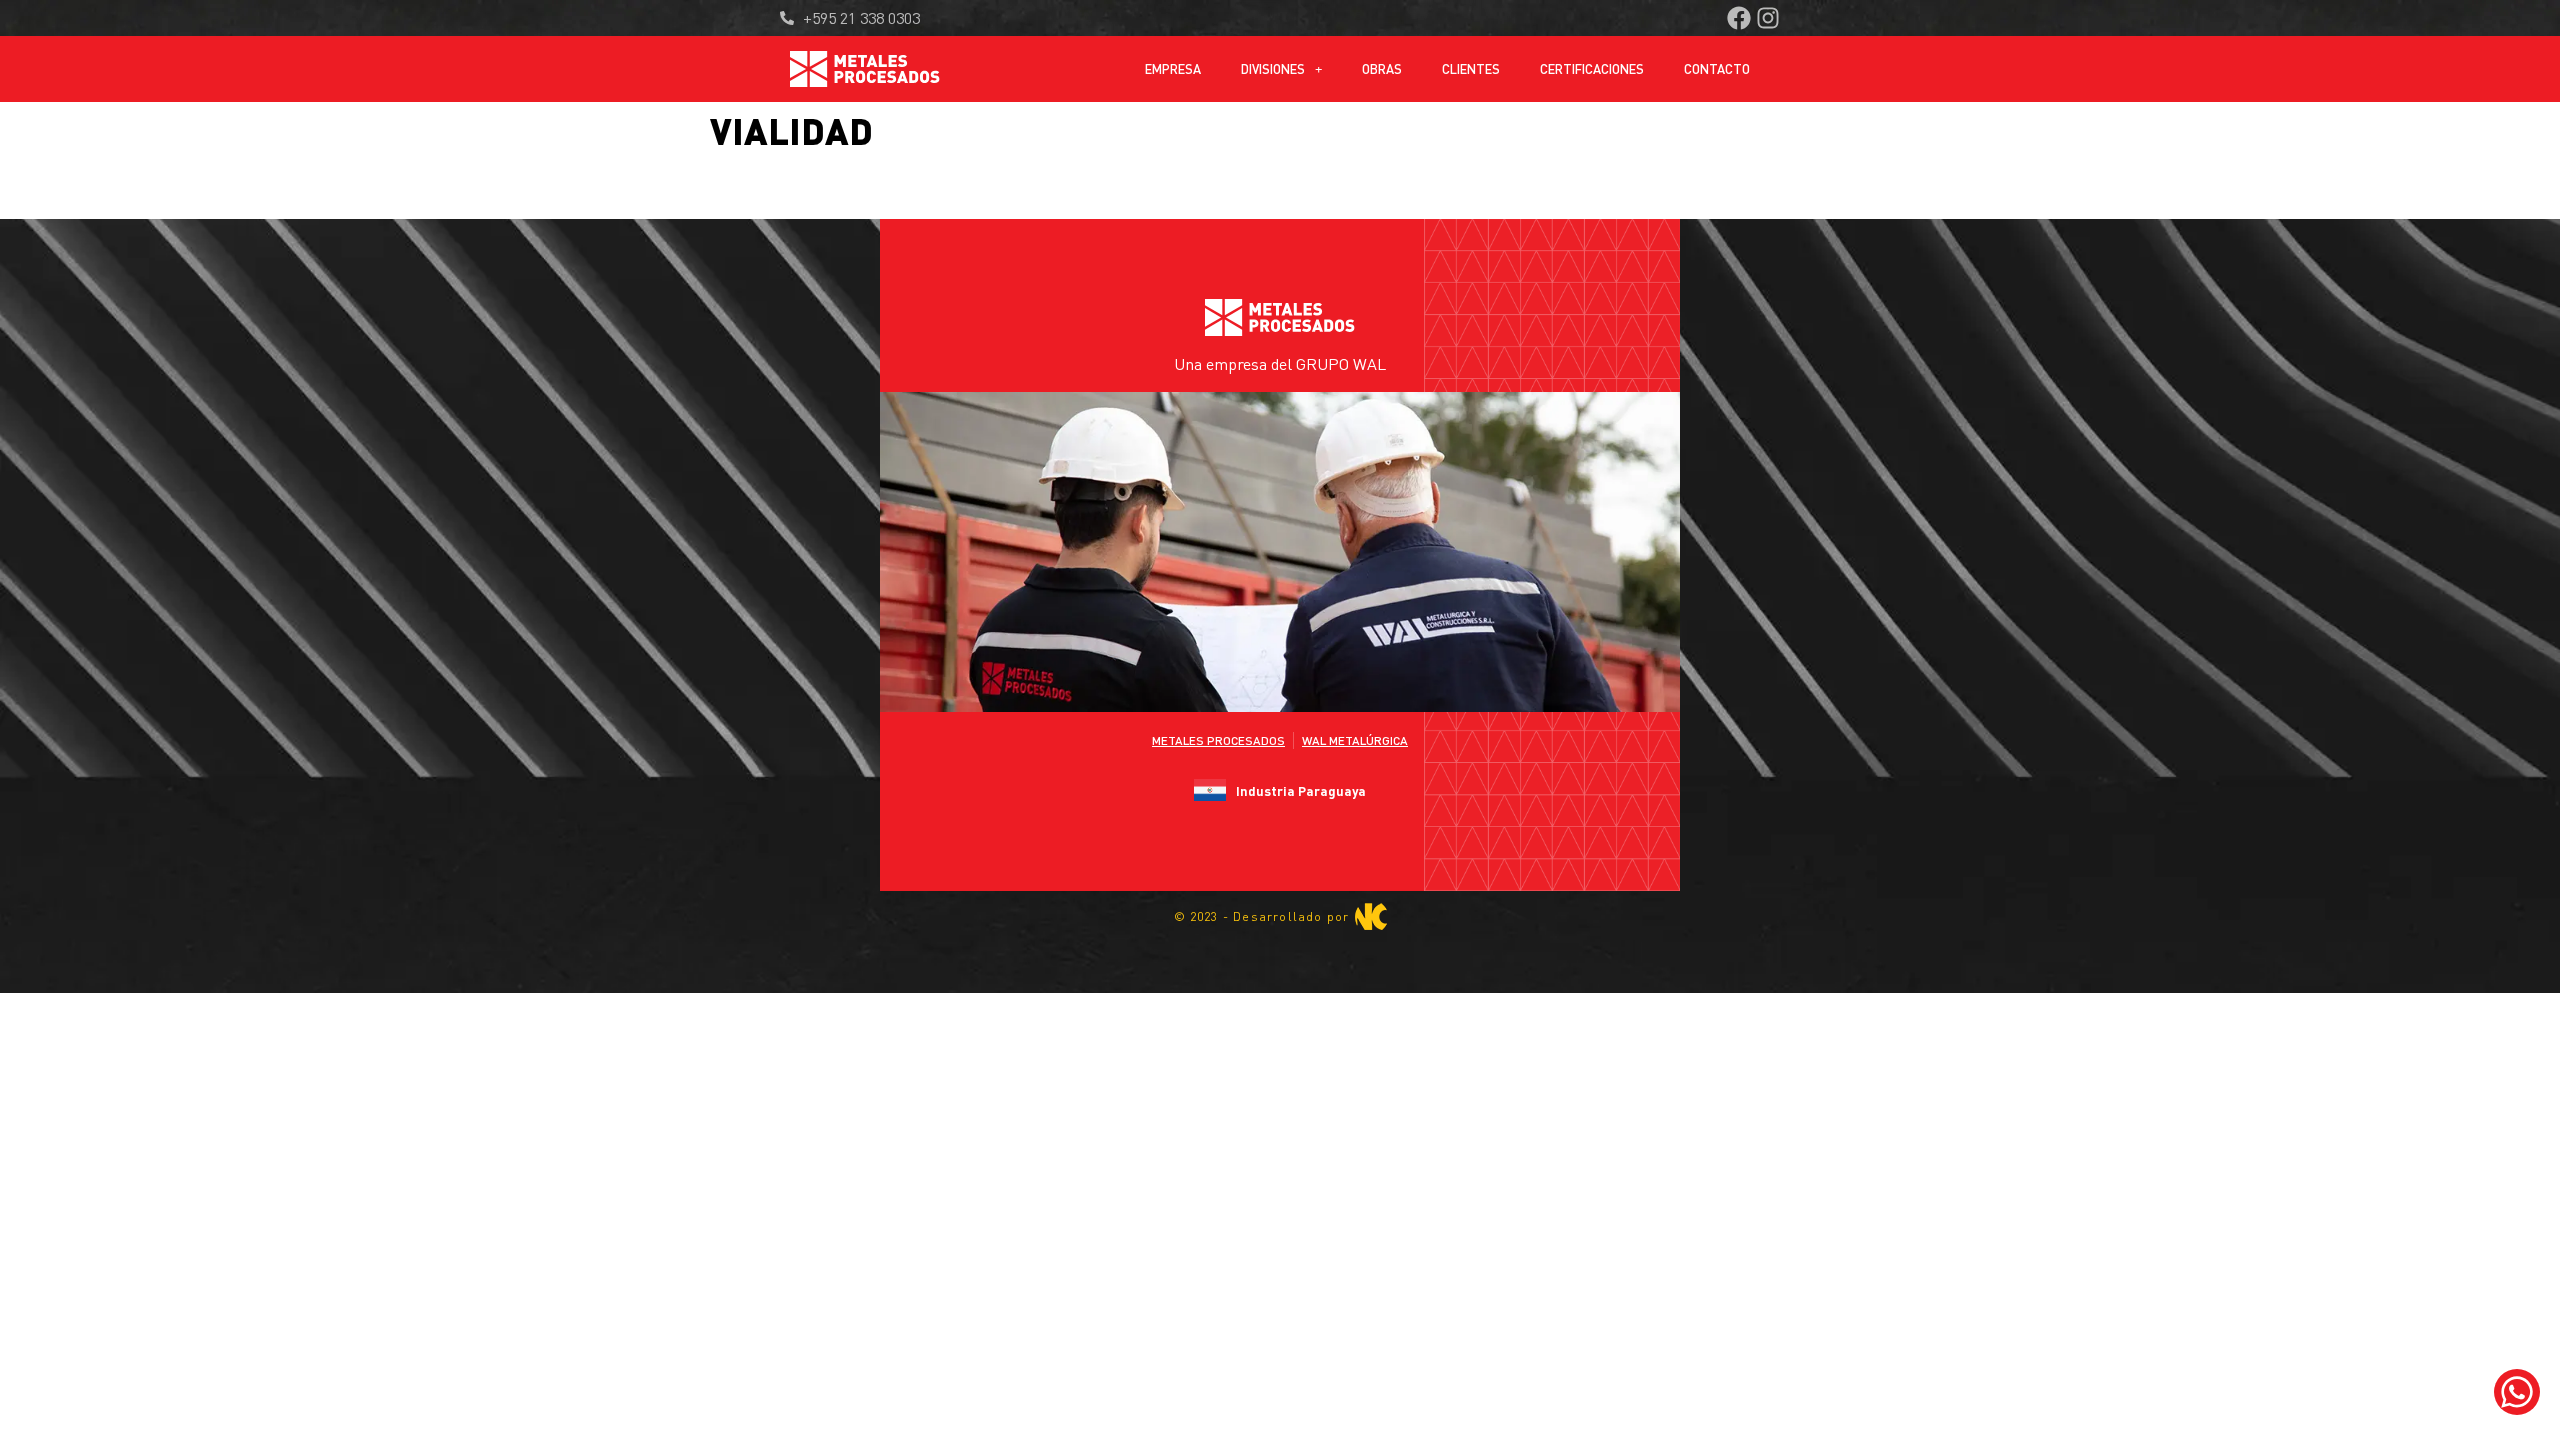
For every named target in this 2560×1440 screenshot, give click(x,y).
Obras (1382, 68)
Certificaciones (1592, 68)
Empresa (1173, 68)
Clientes (1471, 68)
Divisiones (1273, 68)
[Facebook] (1739, 18)
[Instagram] (1768, 18)
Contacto (1717, 68)
